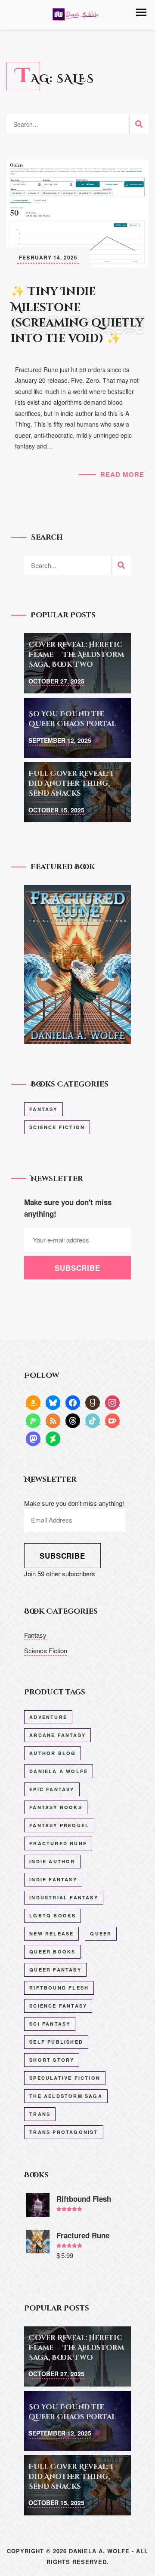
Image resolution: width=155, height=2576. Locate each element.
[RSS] (53, 1420)
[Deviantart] (53, 1438)
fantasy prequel (59, 1825)
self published (56, 2042)
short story (52, 2060)
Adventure (48, 1717)
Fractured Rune (58, 1843)
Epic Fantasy (52, 1789)
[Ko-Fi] (112, 1420)
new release (51, 1934)
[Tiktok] (93, 1420)
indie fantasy (53, 1879)
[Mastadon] (33, 1438)
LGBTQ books (53, 1915)
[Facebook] (73, 1402)
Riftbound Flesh (59, 1988)
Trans (40, 2114)
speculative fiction (65, 2078)
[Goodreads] (93, 1402)
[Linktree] (33, 1420)
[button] (141, 12)
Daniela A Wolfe (59, 1771)
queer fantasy (55, 1970)
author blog (53, 1753)
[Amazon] (33, 1402)
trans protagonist (64, 2132)
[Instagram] (112, 1402)
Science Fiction (57, 1127)
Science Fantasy (58, 2006)
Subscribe (62, 1556)
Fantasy (43, 1109)
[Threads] (73, 1420)
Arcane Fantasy (57, 1735)
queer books (52, 1952)
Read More (122, 474)
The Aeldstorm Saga (66, 2096)
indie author (52, 1861)
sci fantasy (50, 2024)
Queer (101, 1934)
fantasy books (56, 1807)
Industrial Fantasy (64, 1897)
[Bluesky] (53, 1402)
